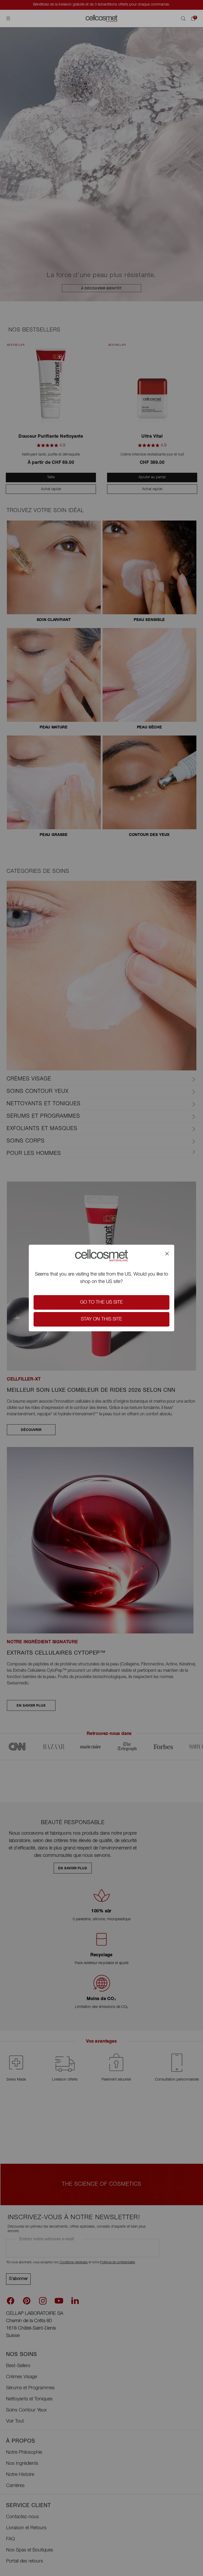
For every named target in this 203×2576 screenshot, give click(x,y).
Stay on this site (101, 1319)
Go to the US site (101, 1303)
